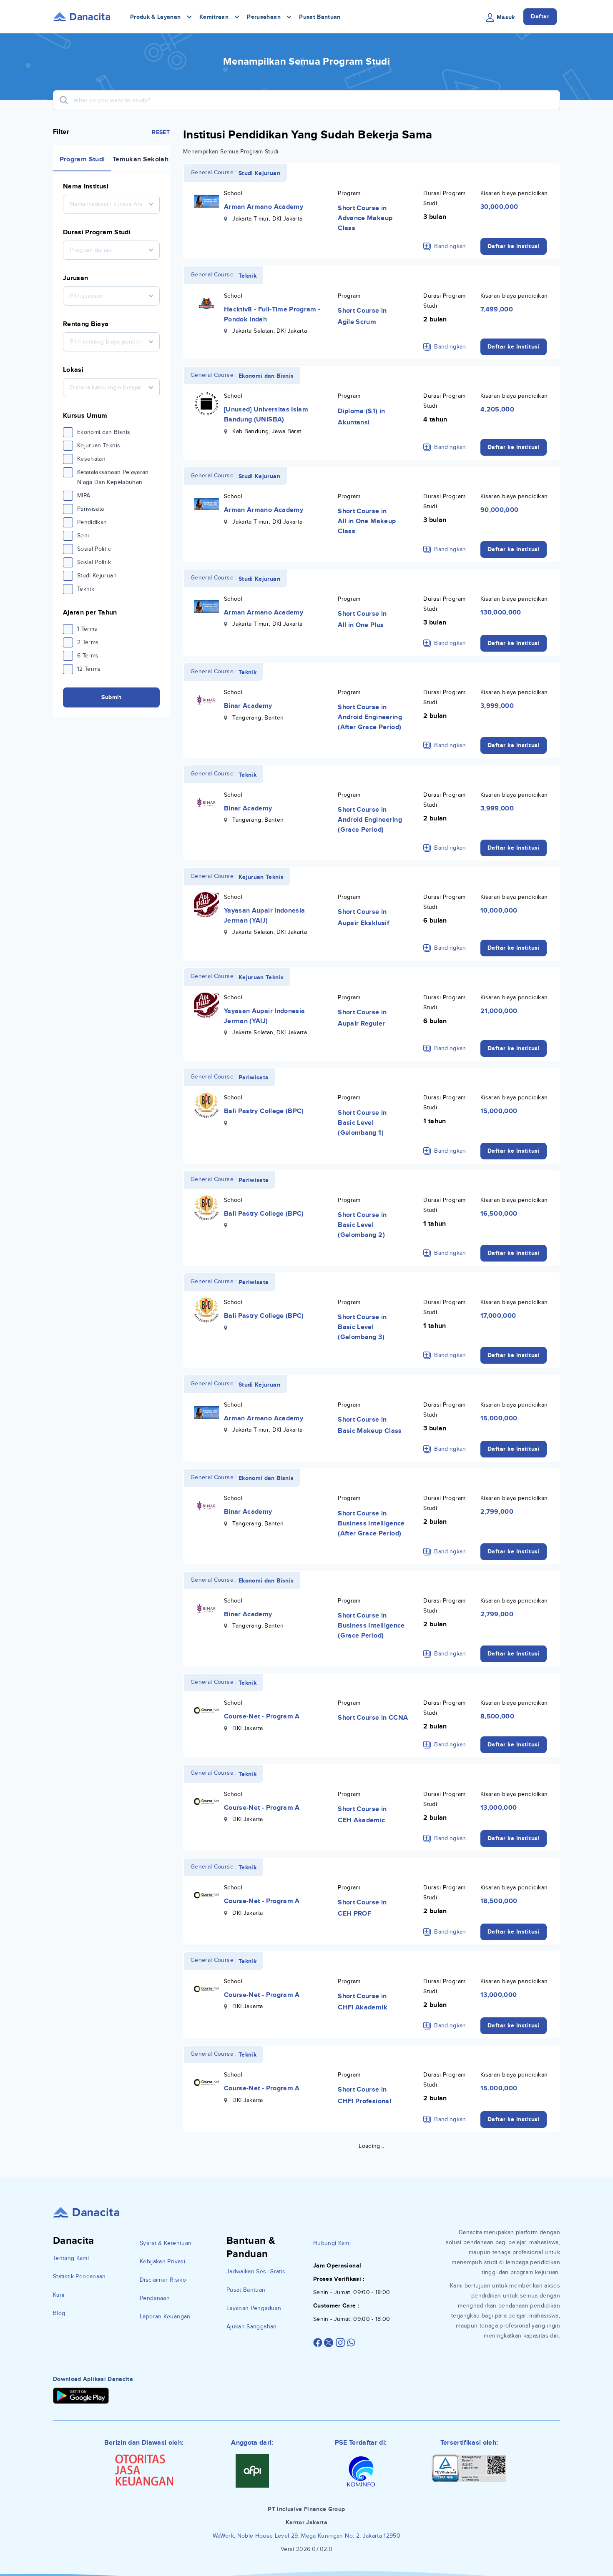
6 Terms (88, 656)
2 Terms (88, 642)
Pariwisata (91, 509)
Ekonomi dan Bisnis (104, 432)
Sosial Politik (94, 562)
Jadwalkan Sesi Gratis (256, 2271)
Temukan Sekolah (141, 159)
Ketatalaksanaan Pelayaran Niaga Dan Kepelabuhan (113, 477)
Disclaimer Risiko (163, 2280)
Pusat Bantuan (320, 17)
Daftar (540, 16)
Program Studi (82, 159)
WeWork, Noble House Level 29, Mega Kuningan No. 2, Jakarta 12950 (306, 2536)
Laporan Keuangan (165, 2316)
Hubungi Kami (332, 2243)
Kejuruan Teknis (99, 445)
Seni (83, 536)
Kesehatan (91, 459)
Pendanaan (155, 2298)
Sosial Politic (94, 549)
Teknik (86, 589)
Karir (59, 2295)
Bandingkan (450, 246)
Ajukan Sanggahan (252, 2326)
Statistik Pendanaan (79, 2276)
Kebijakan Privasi (162, 2261)
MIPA (84, 495)
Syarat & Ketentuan (166, 2243)
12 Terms (89, 669)
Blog (59, 2313)
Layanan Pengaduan (254, 2308)
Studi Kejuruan (97, 576)
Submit (111, 697)
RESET (161, 132)
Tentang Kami (71, 2258)
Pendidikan (92, 522)
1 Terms (87, 629)
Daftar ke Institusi (514, 246)
